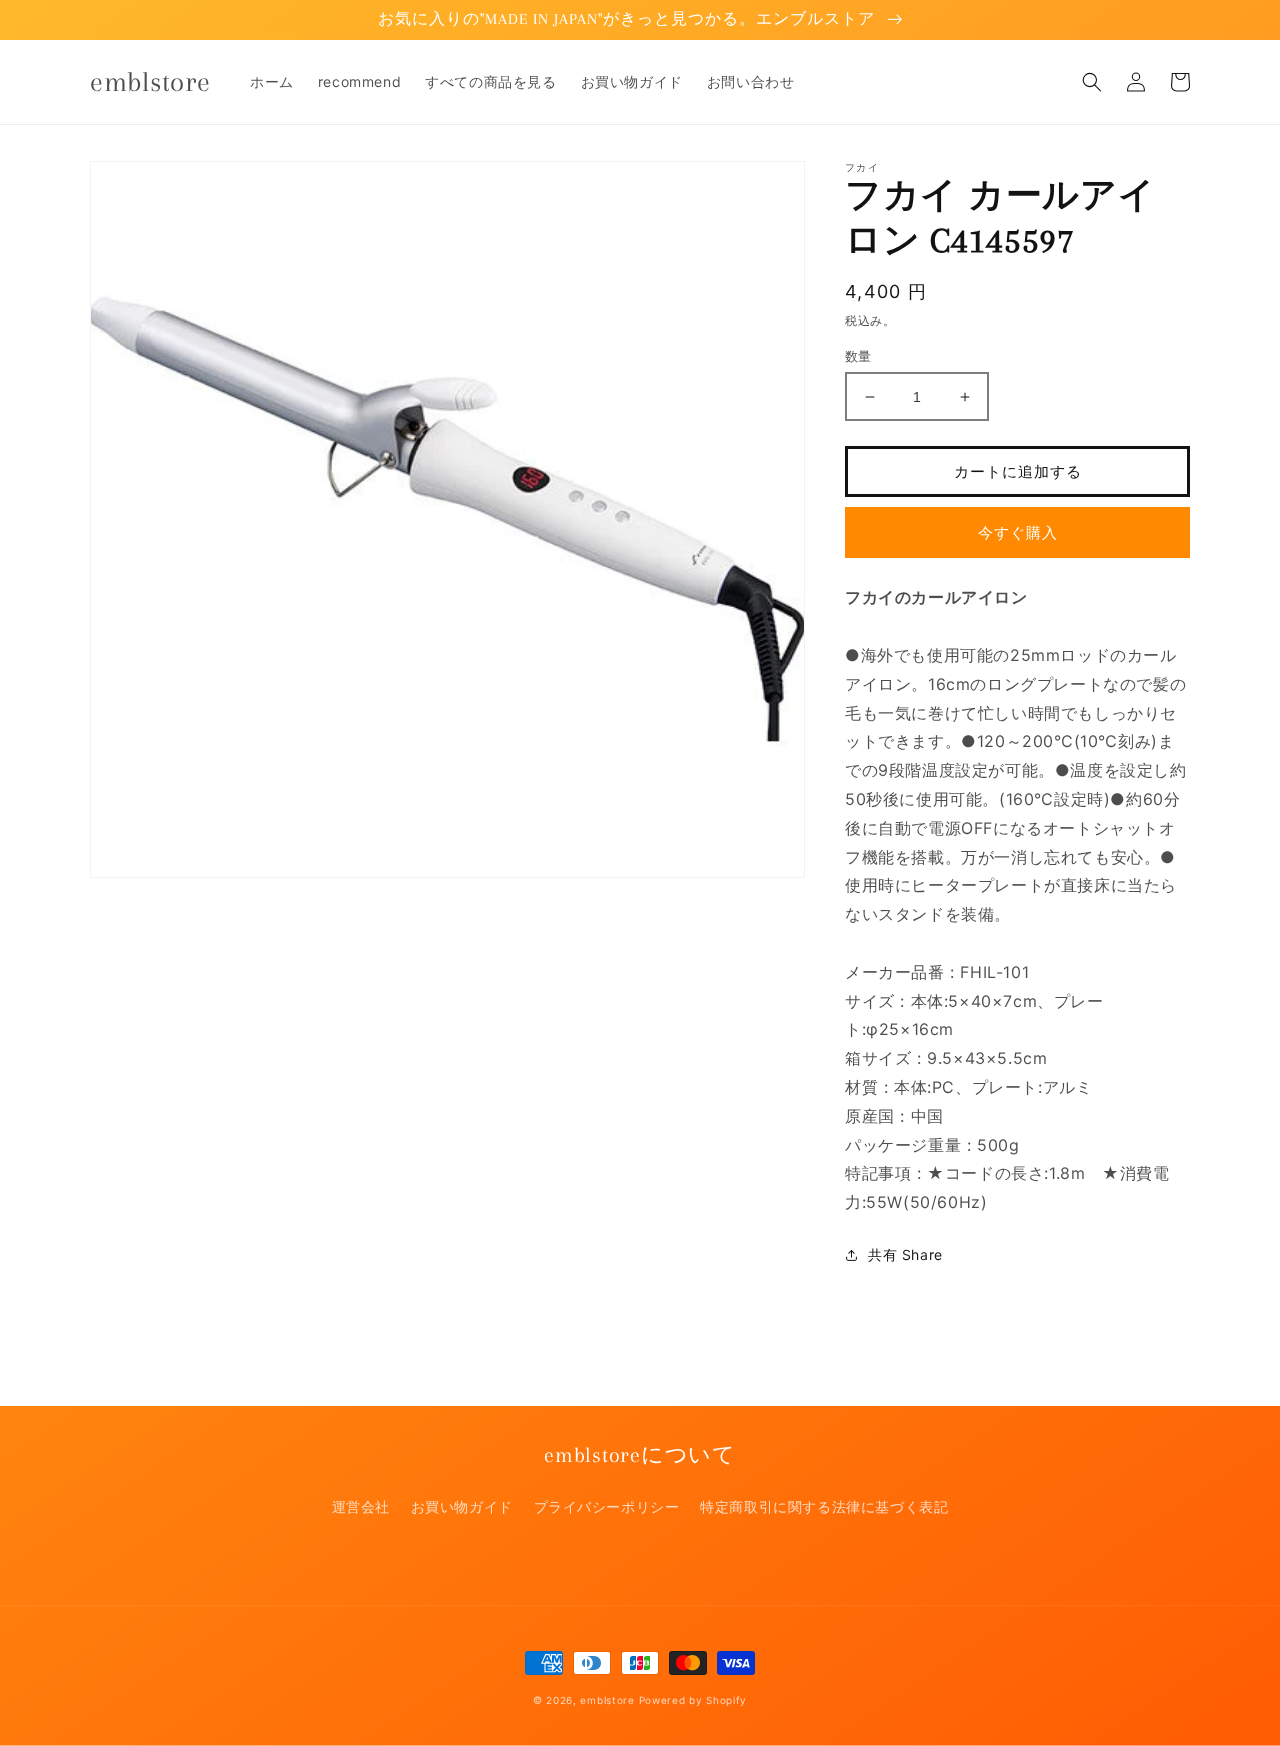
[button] (1092, 82)
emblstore (607, 1700)
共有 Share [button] (905, 1254)
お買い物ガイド (462, 1506)
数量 (858, 356)
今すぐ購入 (1018, 532)
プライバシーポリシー (607, 1506)
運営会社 (361, 1506)
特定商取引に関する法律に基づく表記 (824, 1506)
